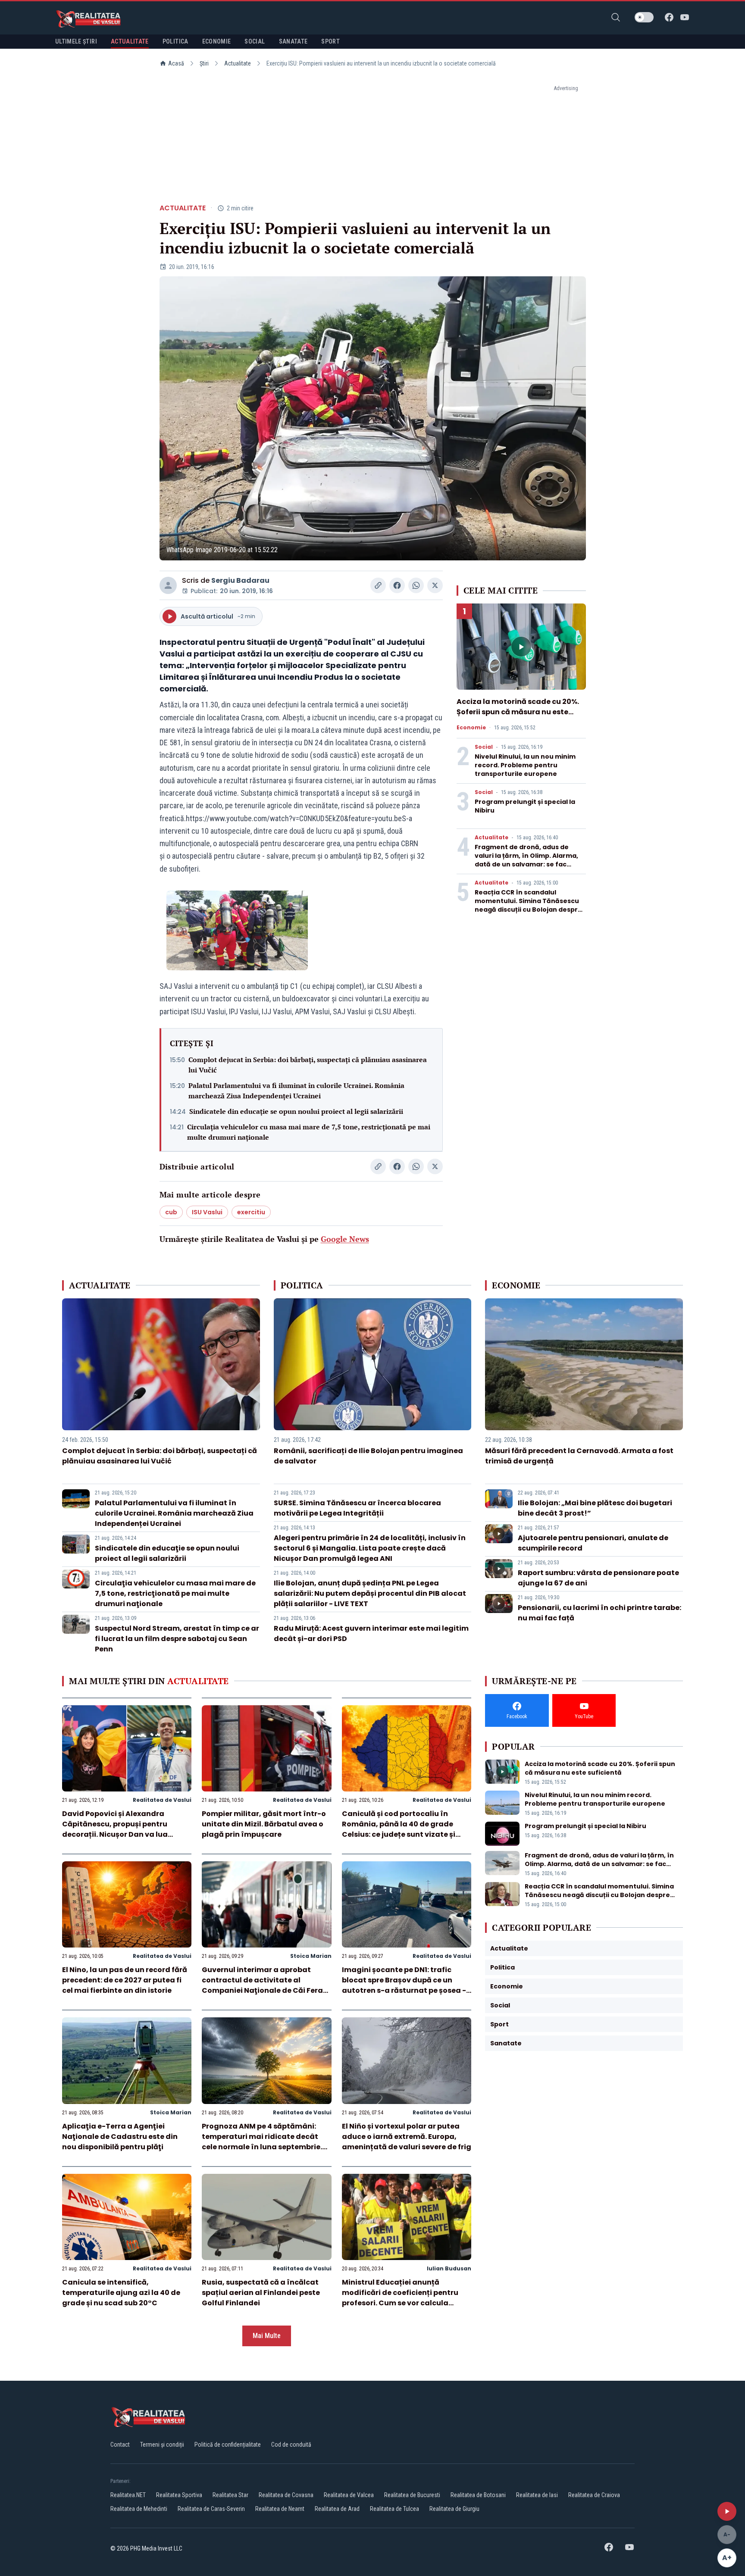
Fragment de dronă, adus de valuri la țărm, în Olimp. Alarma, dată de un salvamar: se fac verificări (526, 860)
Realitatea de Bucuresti (412, 2495)
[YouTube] (685, 17)
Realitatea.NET (128, 2495)
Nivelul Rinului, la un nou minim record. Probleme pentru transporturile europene (525, 765)
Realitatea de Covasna (286, 2495)
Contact (120, 2445)
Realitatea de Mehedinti (139, 2509)
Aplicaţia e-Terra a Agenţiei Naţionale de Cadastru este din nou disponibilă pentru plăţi (120, 2137)
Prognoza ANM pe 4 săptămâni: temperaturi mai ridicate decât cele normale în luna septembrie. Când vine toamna (262, 2142)
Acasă (176, 63)
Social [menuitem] (255, 41)
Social (484, 747)
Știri (204, 63)
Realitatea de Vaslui (162, 1800)
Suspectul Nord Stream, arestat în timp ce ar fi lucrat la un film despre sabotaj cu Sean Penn (177, 1639)
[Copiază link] (378, 585)
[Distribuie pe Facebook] (397, 585)
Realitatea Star (230, 2495)
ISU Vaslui (207, 1212)
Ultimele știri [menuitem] (76, 41)
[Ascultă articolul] (727, 2511)
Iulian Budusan (449, 2268)
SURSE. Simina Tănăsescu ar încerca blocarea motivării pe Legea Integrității (357, 1508)
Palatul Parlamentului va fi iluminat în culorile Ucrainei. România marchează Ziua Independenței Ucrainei (296, 1091)
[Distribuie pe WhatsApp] (416, 585)
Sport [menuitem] (330, 41)
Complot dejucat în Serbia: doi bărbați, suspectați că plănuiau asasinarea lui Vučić (308, 1065)
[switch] (644, 17)
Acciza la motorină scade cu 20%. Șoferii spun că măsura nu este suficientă (518, 712)
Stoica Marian (311, 1956)
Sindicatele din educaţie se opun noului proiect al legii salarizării (296, 1111)
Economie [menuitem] (217, 41)
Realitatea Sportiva (179, 2495)
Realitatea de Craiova (594, 2495)
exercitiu (251, 1212)
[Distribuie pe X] (435, 585)
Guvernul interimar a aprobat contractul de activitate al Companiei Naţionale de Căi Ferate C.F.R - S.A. (266, 1985)
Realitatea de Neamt (280, 2509)
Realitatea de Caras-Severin (211, 2509)
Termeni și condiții (162, 2445)
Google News (345, 1239)
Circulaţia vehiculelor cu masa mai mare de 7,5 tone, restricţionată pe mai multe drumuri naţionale (309, 1132)
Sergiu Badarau (240, 580)
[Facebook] (669, 17)
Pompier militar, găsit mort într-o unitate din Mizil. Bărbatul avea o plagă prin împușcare (264, 1824)
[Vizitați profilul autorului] (168, 585)
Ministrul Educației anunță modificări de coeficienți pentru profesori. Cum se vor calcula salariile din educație (400, 2298)
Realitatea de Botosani (478, 2495)
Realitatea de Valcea (349, 2495)
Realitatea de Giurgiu (454, 2509)
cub (171, 1212)
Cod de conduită (291, 2445)
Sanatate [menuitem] (293, 41)
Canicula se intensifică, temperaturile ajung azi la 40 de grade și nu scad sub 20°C (121, 2293)
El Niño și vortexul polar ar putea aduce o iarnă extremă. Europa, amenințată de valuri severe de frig (407, 2137)
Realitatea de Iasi (537, 2495)
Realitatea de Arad (337, 2509)
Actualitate (238, 63)
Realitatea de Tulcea (394, 2509)
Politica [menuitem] (175, 41)
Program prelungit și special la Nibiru (585, 1826)
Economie (471, 728)
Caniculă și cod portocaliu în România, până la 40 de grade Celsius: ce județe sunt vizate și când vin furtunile (399, 1829)
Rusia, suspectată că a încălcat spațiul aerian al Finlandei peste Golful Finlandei (261, 2293)
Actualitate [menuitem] (130, 41)
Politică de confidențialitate (228, 2445)
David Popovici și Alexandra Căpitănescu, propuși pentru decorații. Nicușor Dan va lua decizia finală (115, 1829)
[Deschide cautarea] (616, 17)
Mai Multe (267, 2336)
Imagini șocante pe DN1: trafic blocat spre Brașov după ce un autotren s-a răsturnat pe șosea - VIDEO (404, 1985)
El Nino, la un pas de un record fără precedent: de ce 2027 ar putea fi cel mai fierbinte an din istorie (125, 1980)
